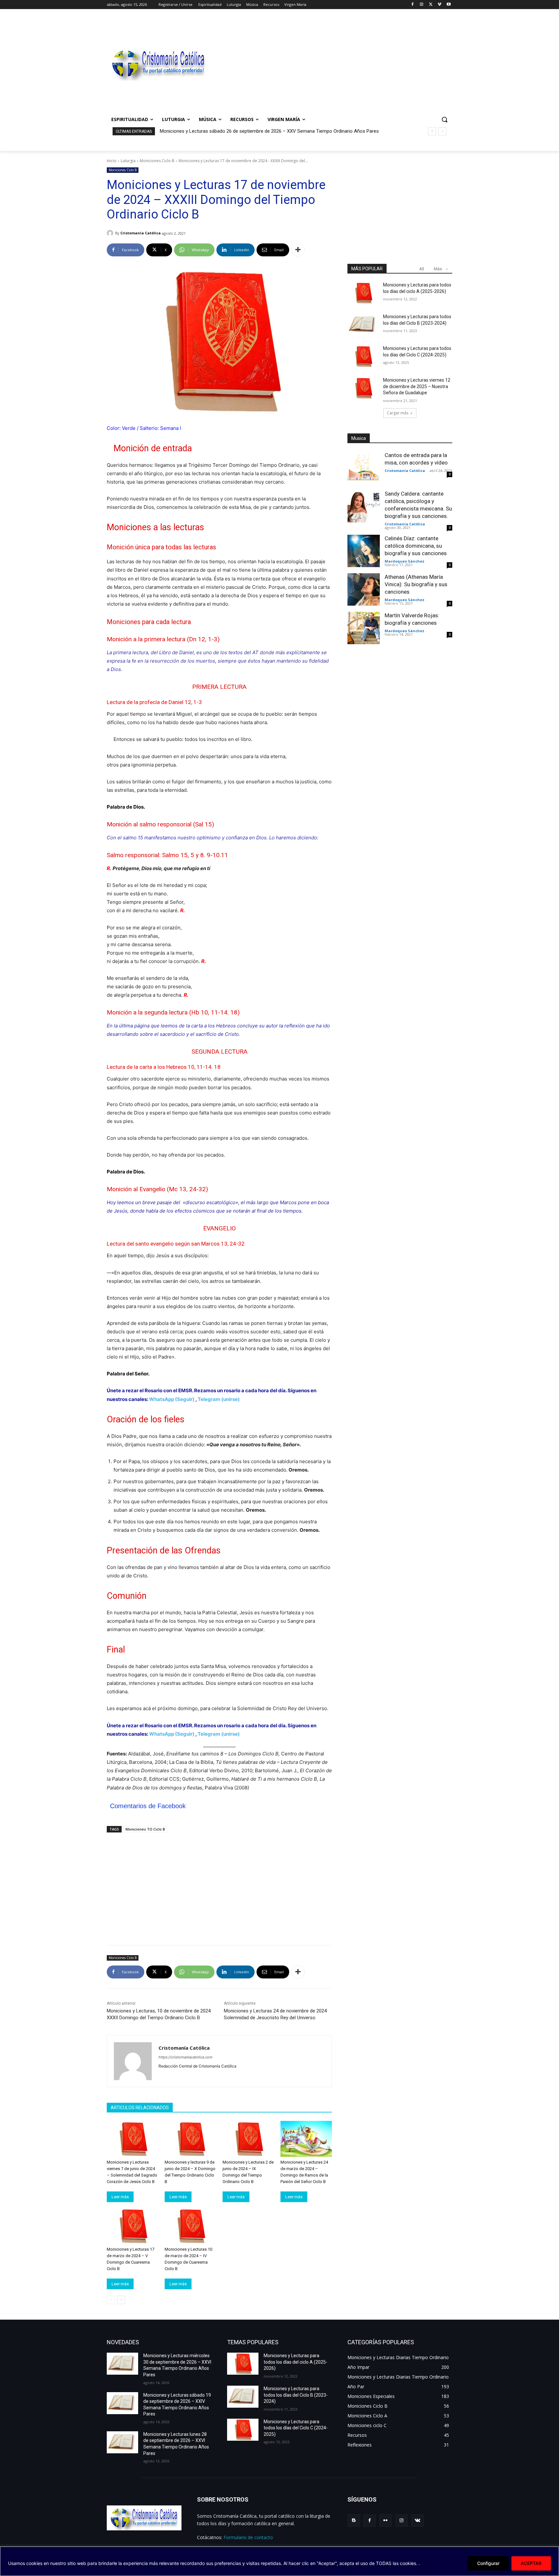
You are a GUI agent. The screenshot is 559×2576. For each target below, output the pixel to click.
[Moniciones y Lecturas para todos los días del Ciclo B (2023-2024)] (363, 325)
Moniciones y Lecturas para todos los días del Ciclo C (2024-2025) (296, 2428)
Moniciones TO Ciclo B (145, 1829)
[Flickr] (385, 2520)
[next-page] (121, 2300)
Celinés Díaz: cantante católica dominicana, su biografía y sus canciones (416, 546)
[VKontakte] (417, 2520)
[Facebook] (413, 5)
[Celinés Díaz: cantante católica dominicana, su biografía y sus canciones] (364, 551)
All (422, 269)
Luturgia (128, 161)
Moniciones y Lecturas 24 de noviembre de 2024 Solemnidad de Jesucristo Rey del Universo (275, 2014)
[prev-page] (111, 2300)
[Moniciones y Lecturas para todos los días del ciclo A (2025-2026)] (363, 293)
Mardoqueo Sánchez (405, 561)
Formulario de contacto (248, 2537)
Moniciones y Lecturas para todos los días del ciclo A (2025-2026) (296, 2362)
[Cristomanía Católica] (111, 233)
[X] (431, 5)
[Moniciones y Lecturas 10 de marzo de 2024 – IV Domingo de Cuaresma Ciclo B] (190, 2226)
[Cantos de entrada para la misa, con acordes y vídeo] (364, 468)
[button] (444, 119)
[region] (279, 2561)
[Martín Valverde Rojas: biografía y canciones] (364, 628)
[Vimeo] (439, 5)
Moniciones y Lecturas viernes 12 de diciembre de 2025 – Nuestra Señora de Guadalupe (417, 386)
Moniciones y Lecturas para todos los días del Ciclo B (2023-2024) (296, 2395)
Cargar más (398, 413)
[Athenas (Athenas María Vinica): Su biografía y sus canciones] (364, 589)
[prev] (432, 131)
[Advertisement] (331, 63)
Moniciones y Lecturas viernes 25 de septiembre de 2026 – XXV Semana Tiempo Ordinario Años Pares (269, 131)
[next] (442, 131)
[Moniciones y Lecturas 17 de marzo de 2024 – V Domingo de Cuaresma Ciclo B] (132, 2226)
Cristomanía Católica (141, 233)
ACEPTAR (531, 2563)
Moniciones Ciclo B (157, 161)
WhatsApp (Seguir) (172, 1399)
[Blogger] (354, 2520)
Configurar (488, 2563)
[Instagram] (422, 5)
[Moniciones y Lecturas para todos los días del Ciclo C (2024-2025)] (363, 356)
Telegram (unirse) (219, 1399)
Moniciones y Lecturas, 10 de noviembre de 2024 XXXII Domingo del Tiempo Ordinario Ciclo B (159, 2014)
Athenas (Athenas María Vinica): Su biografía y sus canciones (416, 584)
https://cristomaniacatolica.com (186, 2057)
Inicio (112, 161)
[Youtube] (449, 5)
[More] (298, 250)
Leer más (120, 2197)
